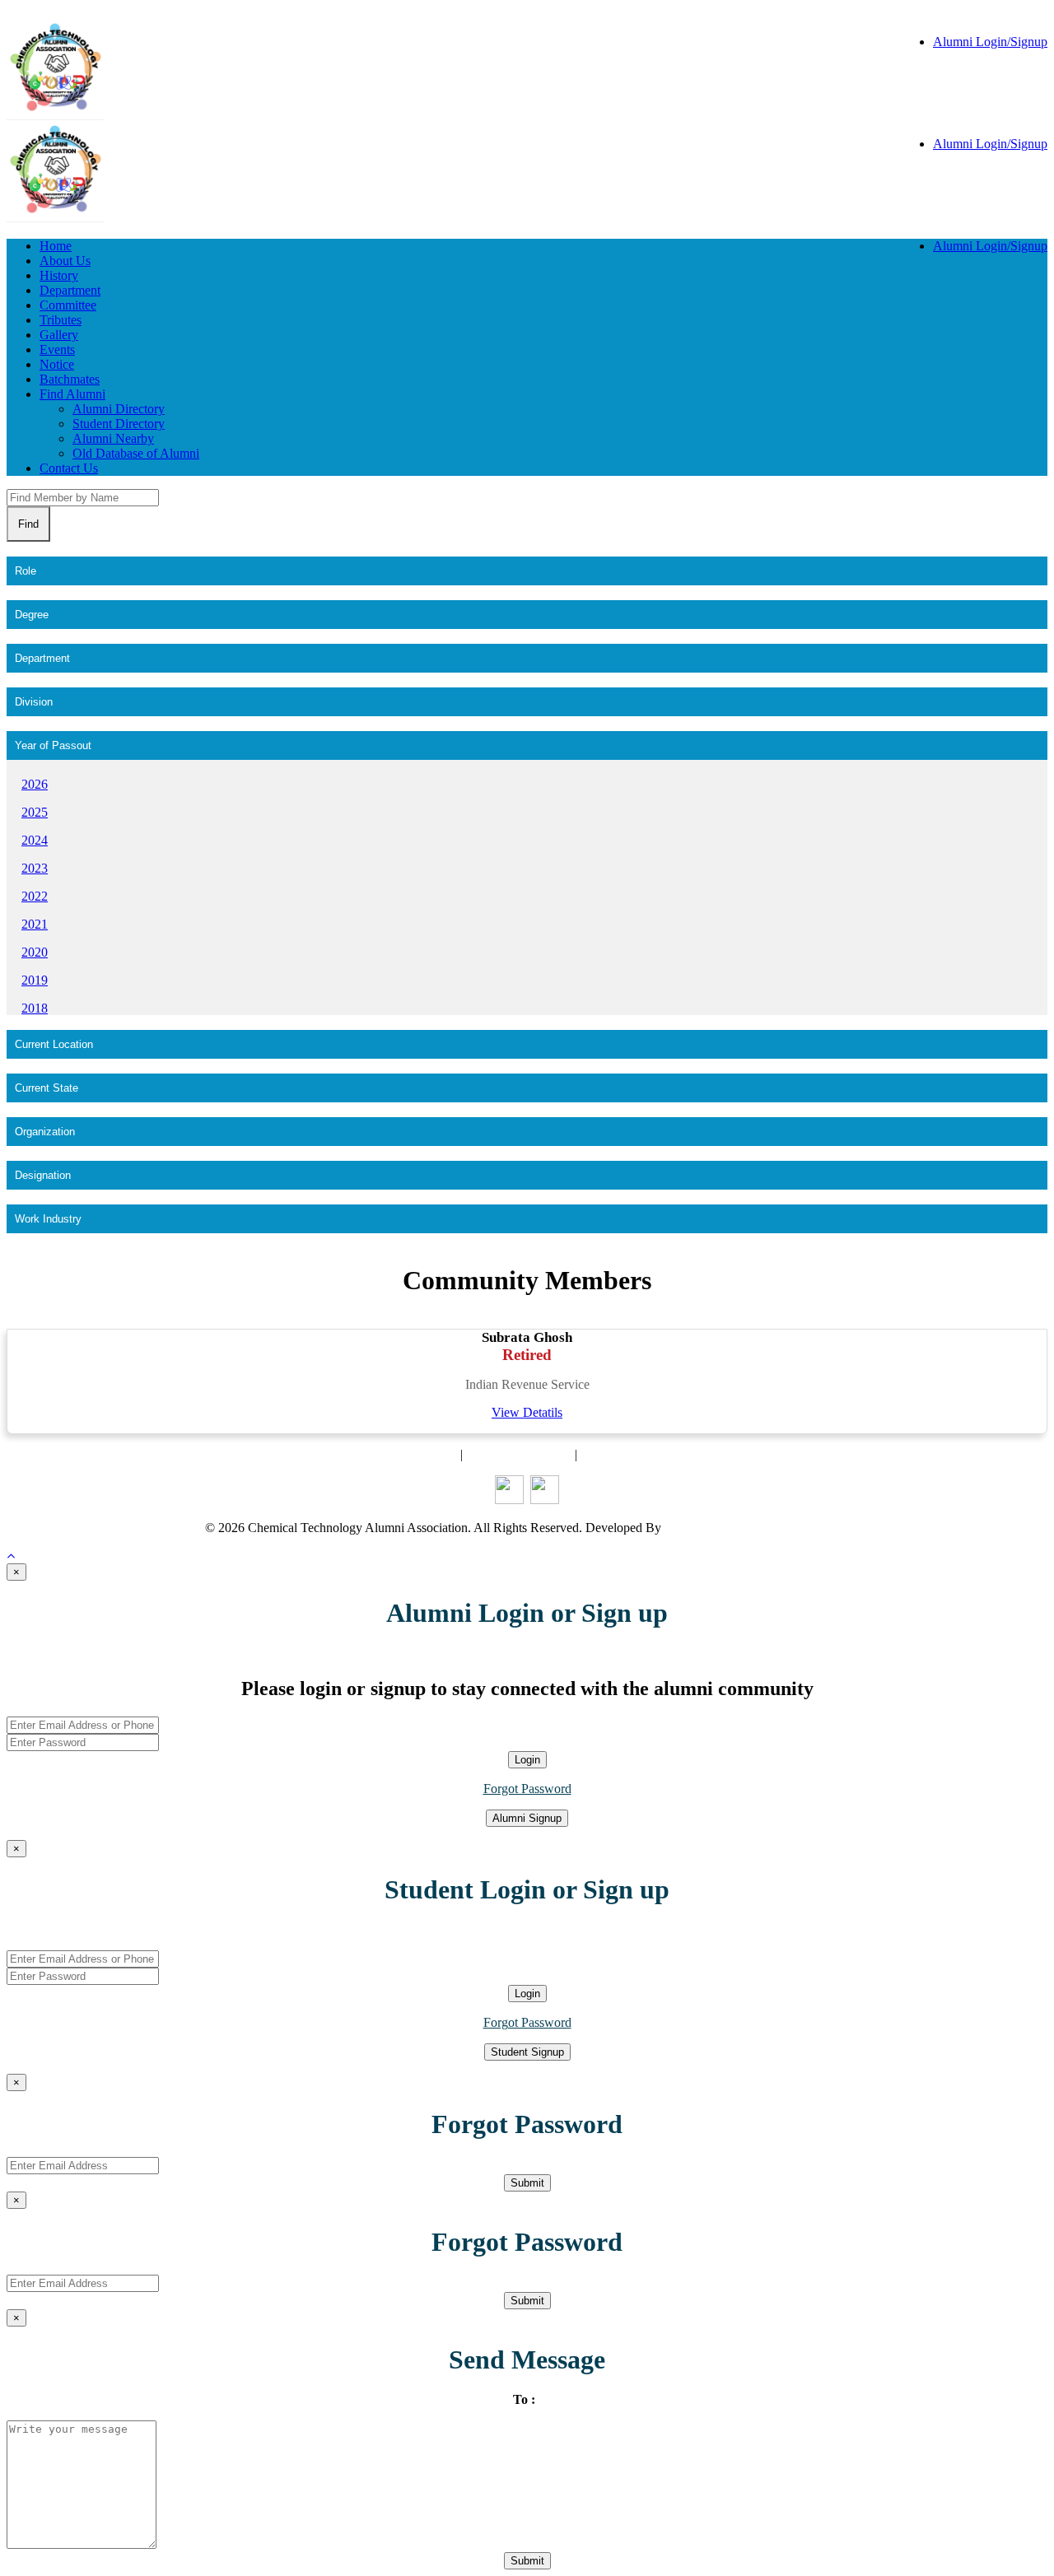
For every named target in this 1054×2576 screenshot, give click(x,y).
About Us (65, 261)
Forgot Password (527, 1789)
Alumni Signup (527, 1818)
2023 (35, 868)
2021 (35, 924)
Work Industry (48, 1219)
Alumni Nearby (113, 438)
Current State (47, 1088)
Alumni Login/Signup (990, 42)
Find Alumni (72, 394)
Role (26, 571)
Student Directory (119, 424)
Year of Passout (53, 745)
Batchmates (70, 379)
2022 (35, 896)
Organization (45, 1132)
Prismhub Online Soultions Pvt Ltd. (757, 1528)
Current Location (54, 1044)
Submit (527, 2183)
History (59, 275)
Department (70, 290)
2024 (35, 840)
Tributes (61, 320)
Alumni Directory (119, 409)
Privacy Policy (618, 1454)
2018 (35, 1008)
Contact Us (69, 468)
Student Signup (527, 2052)
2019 (35, 980)
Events (57, 349)
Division (34, 702)
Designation (43, 1175)
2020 (35, 952)
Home (56, 246)
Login (527, 1760)
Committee (68, 305)
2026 (35, 784)
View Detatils (527, 1412)
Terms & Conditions (519, 1454)
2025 (35, 812)
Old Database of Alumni (136, 453)
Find (28, 524)
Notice (57, 364)
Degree (32, 615)
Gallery (59, 335)
